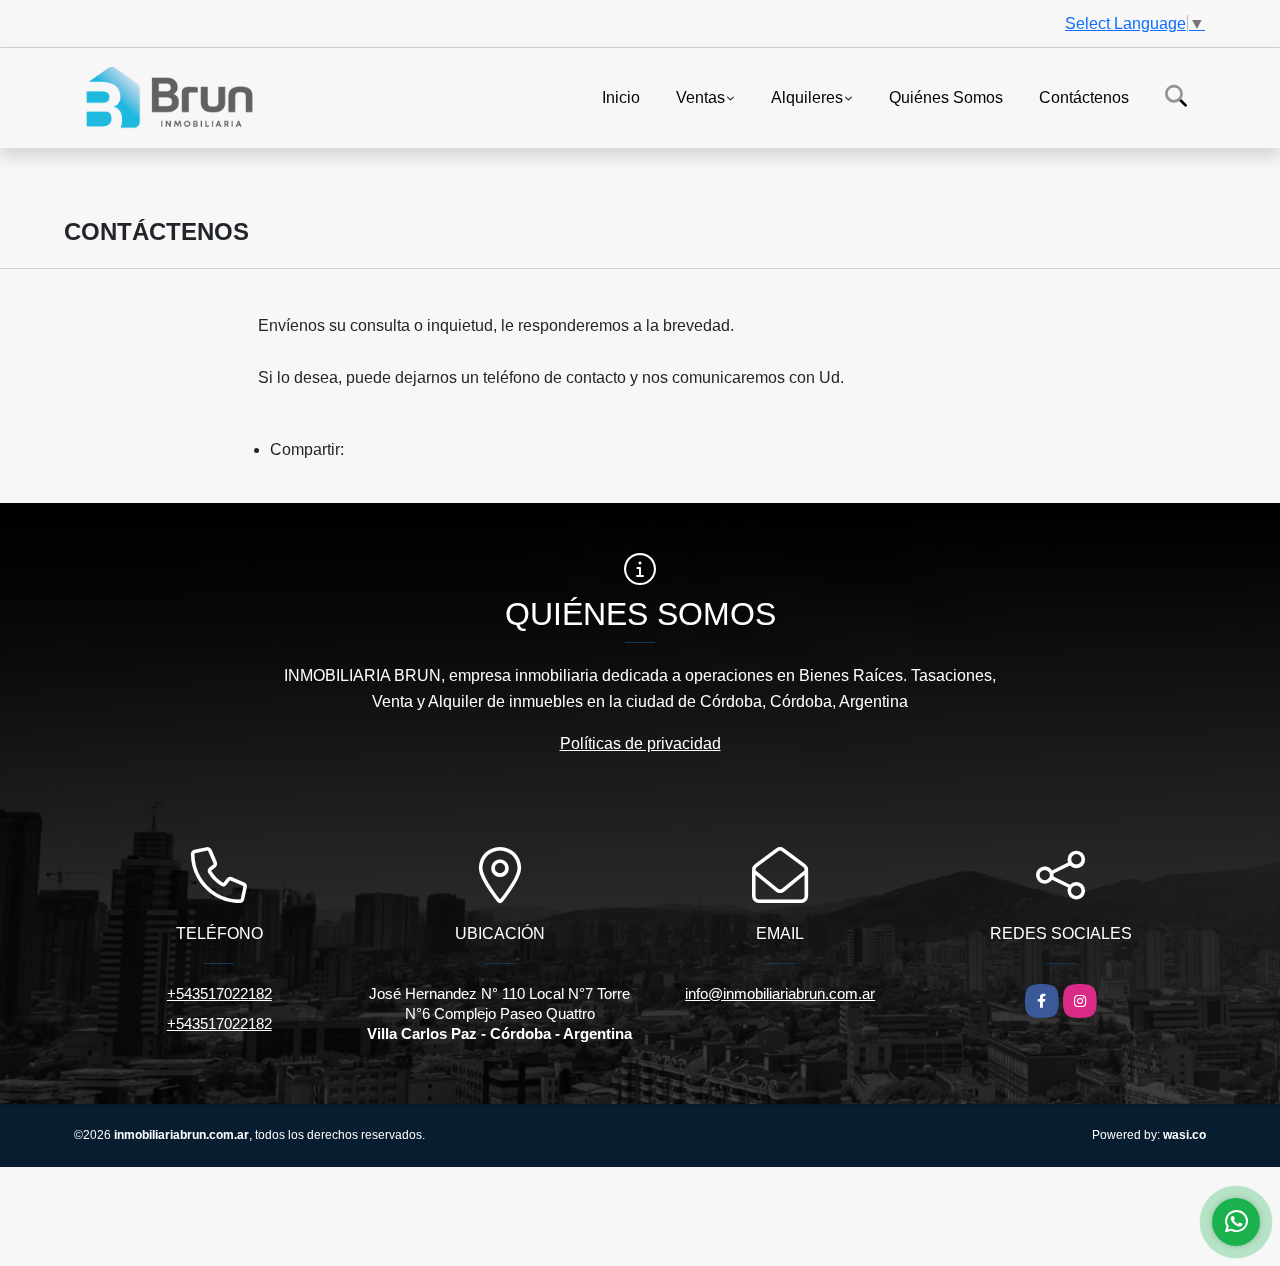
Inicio (621, 96)
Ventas (700, 96)
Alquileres (807, 96)
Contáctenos (1084, 96)
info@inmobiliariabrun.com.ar (780, 993)
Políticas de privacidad (640, 743)
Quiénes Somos (946, 96)
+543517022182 (219, 993)
